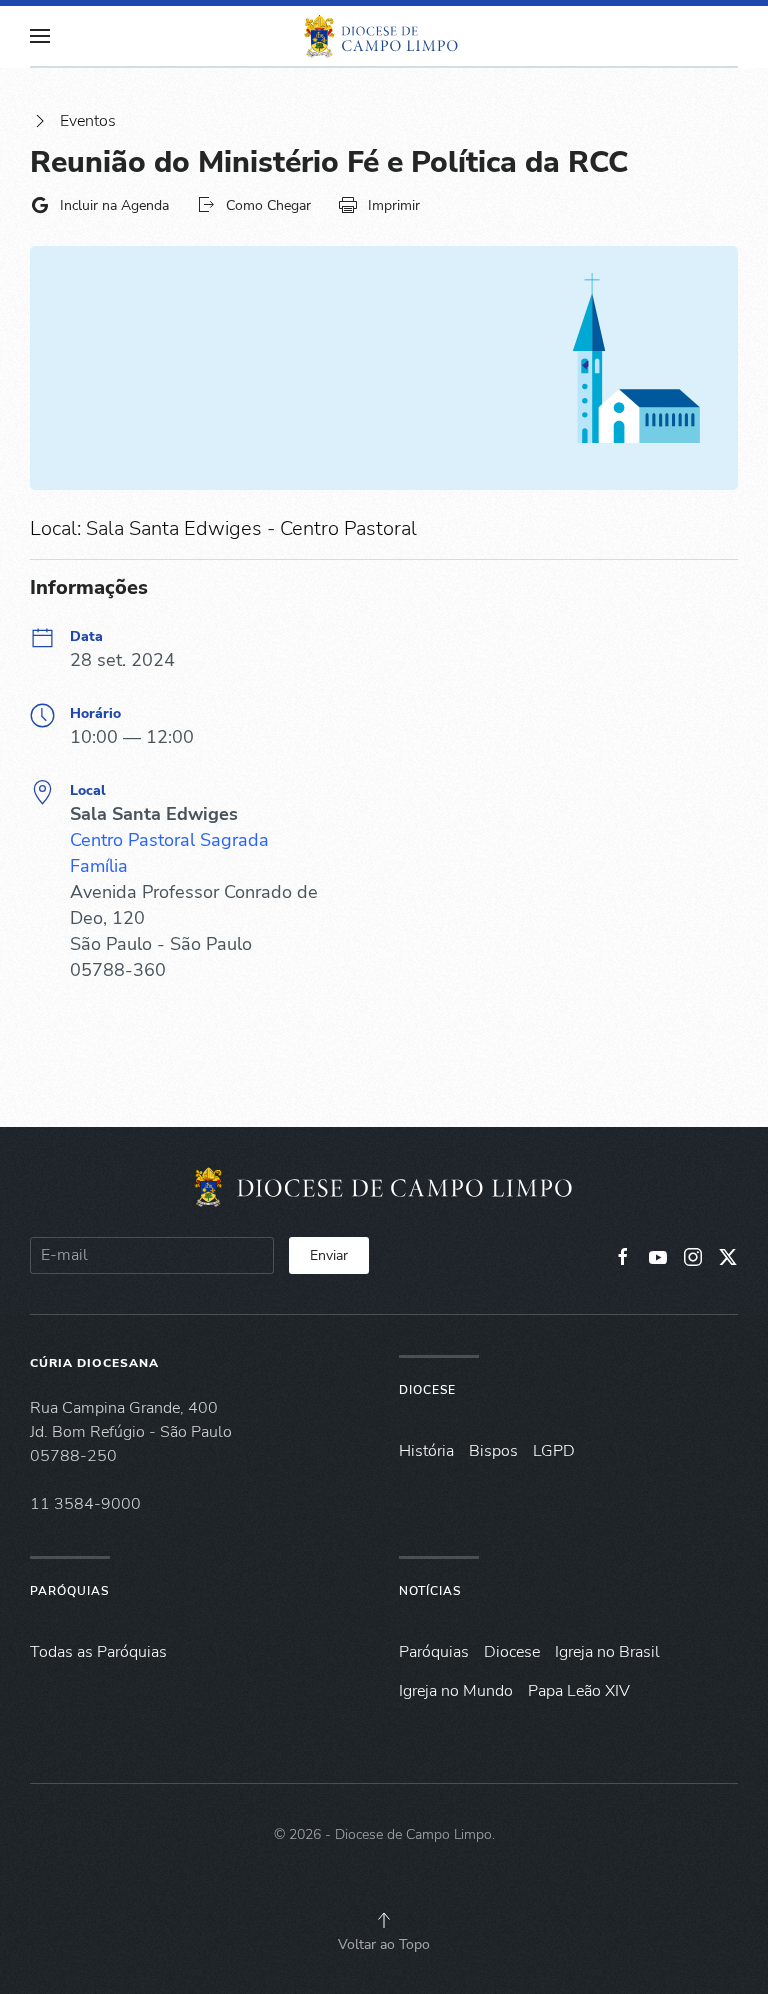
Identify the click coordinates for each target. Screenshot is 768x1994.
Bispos (493, 1451)
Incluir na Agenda (114, 205)
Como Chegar (268, 205)
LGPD (554, 1451)
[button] (40, 36)
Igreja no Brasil (607, 1652)
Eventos (88, 121)
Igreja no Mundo (456, 1691)
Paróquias (69, 1591)
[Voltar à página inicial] (384, 36)
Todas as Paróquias (98, 1652)
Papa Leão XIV (579, 1691)
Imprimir (394, 205)
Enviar (329, 1255)
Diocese (427, 1390)
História (426, 1451)
